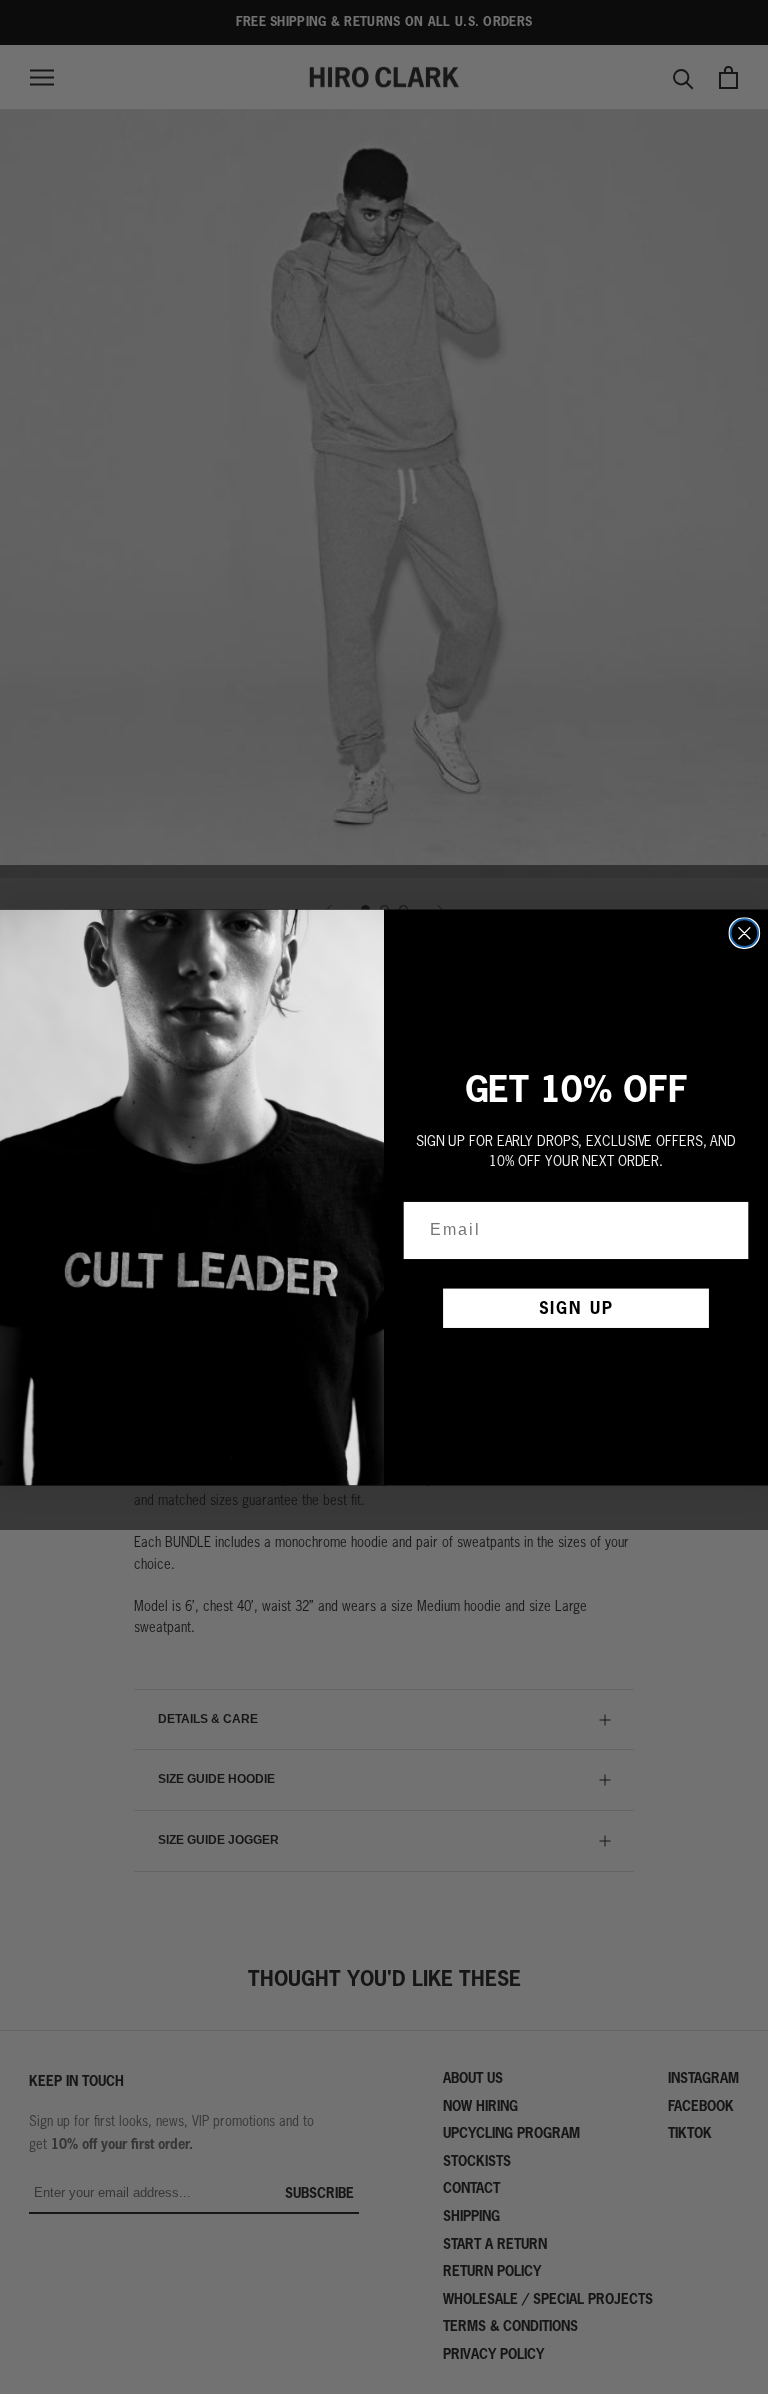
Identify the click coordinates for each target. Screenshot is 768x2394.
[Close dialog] (745, 933)
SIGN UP (576, 1307)
